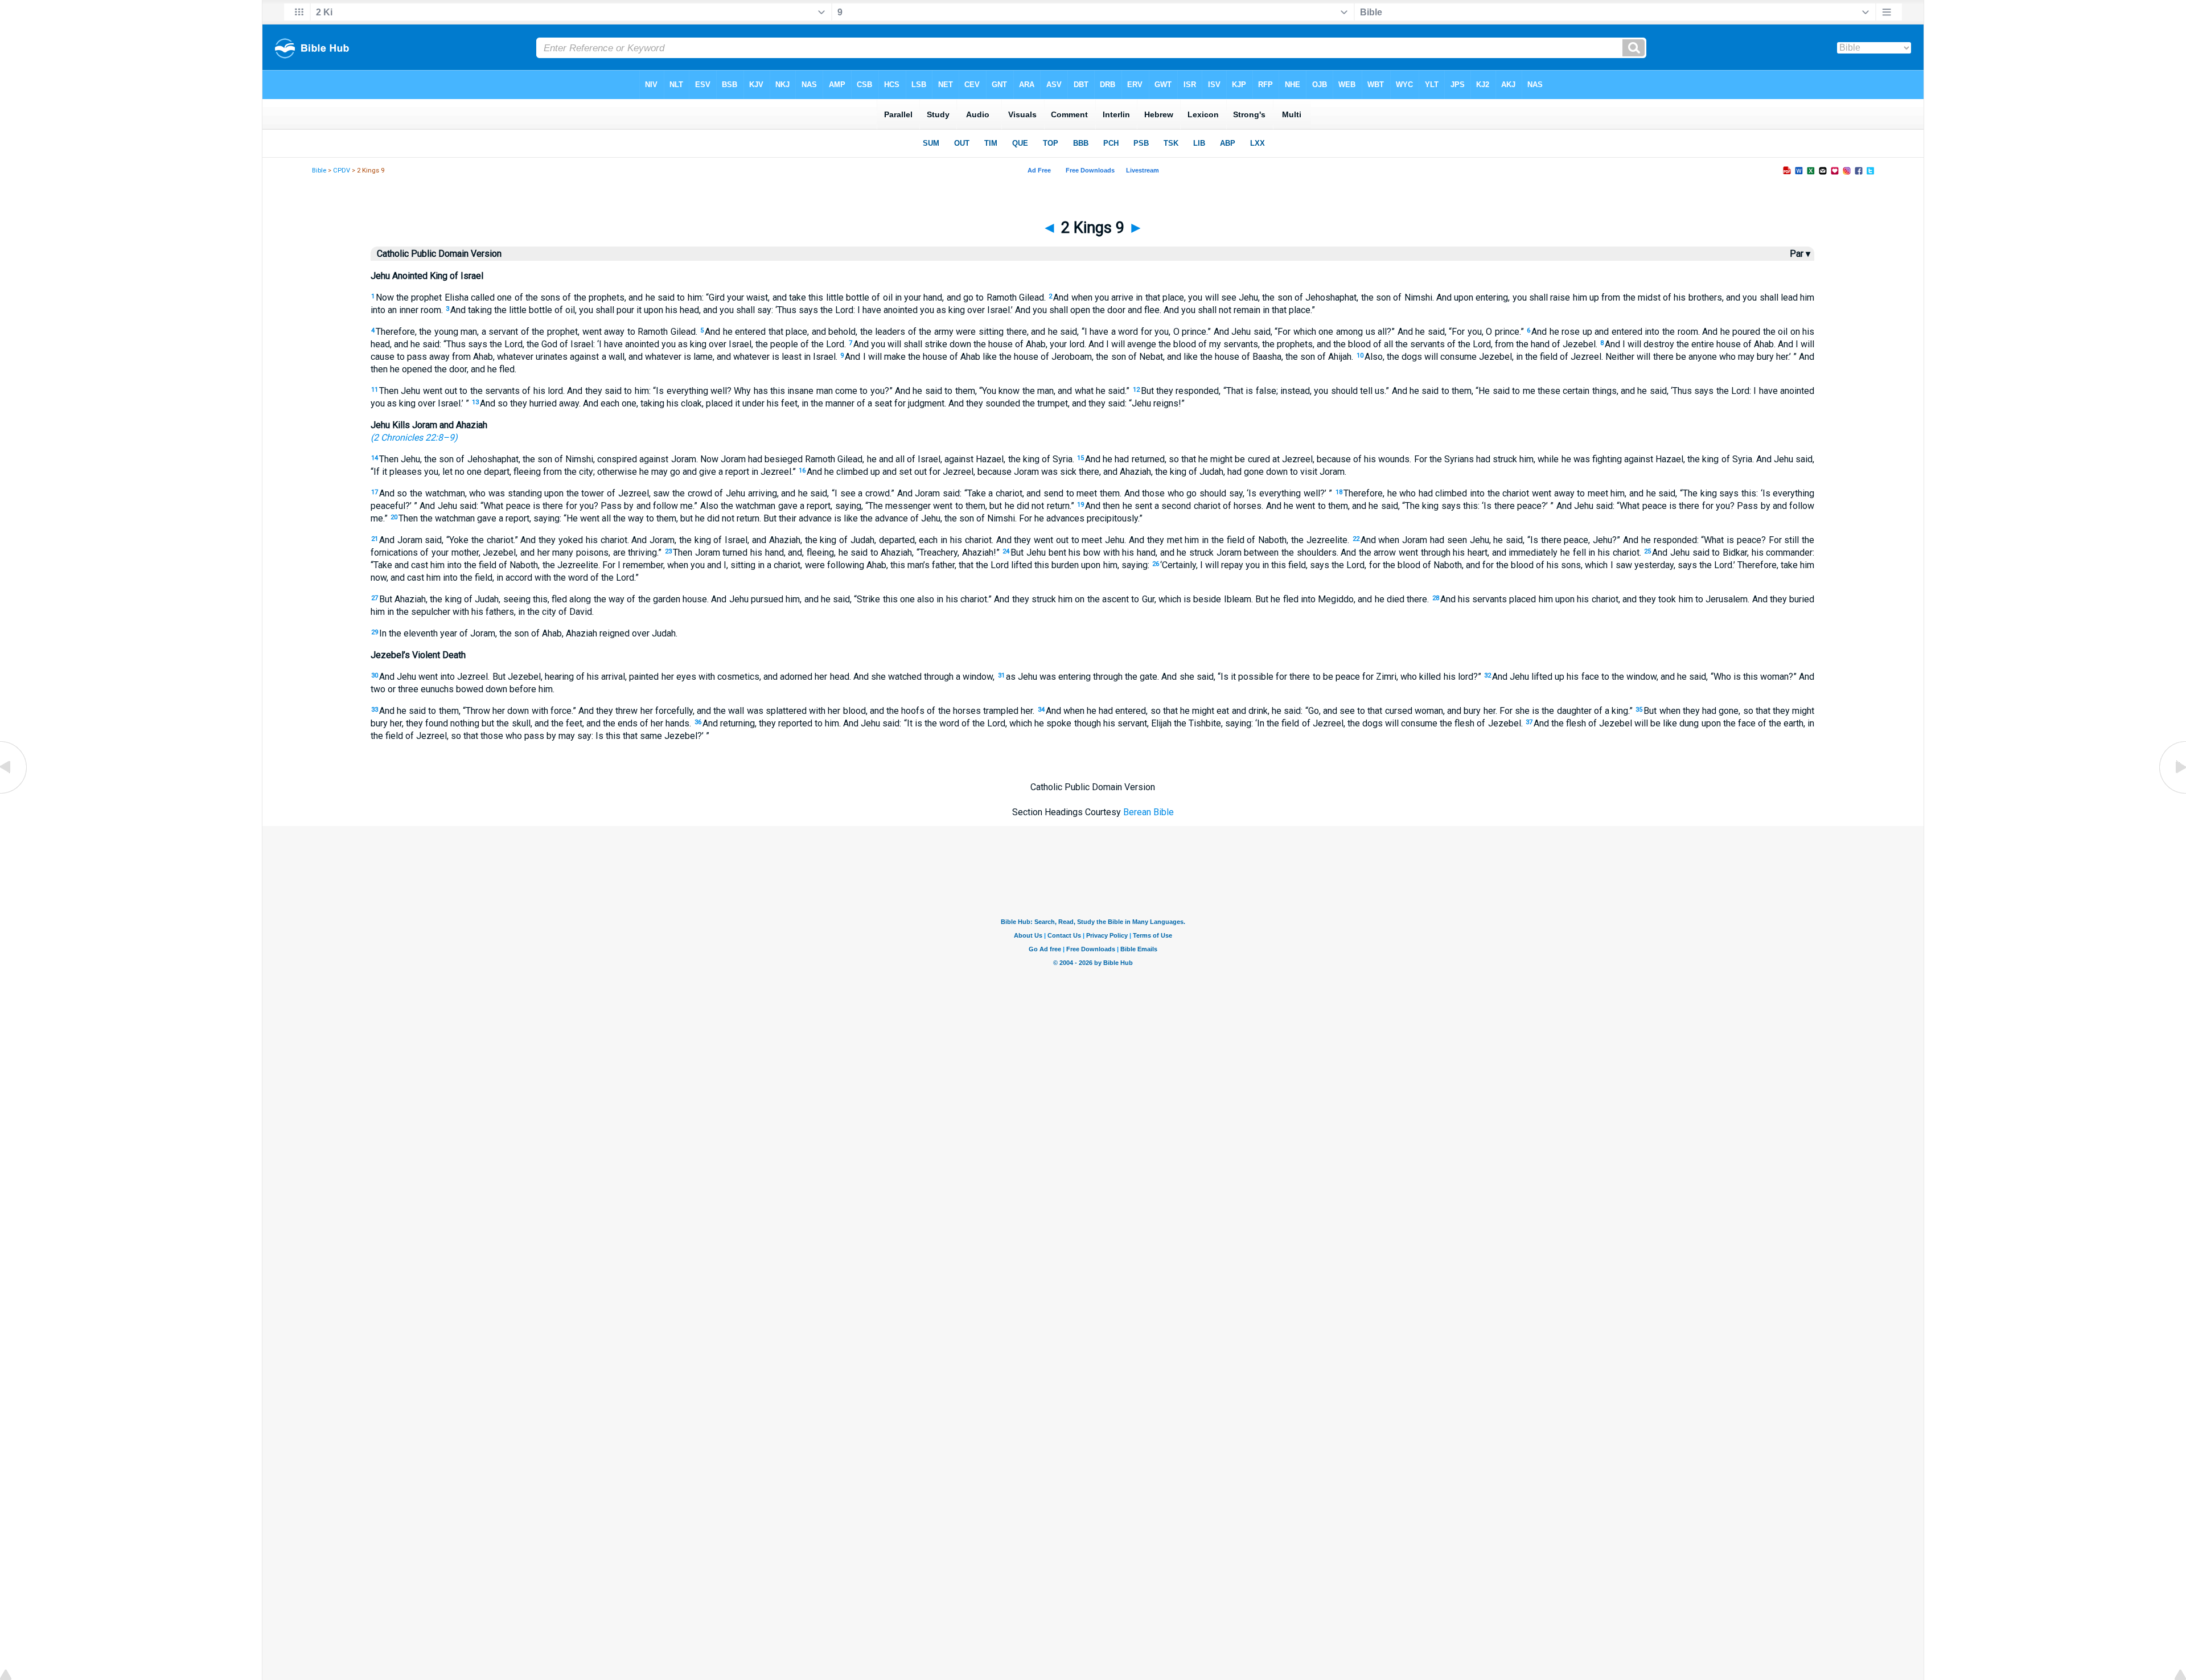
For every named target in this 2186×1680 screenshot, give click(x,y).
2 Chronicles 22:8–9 (414, 438)
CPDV (342, 171)
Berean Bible (1149, 812)
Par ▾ (1800, 254)
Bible (319, 171)
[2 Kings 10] (2172, 793)
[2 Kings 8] (14, 793)
